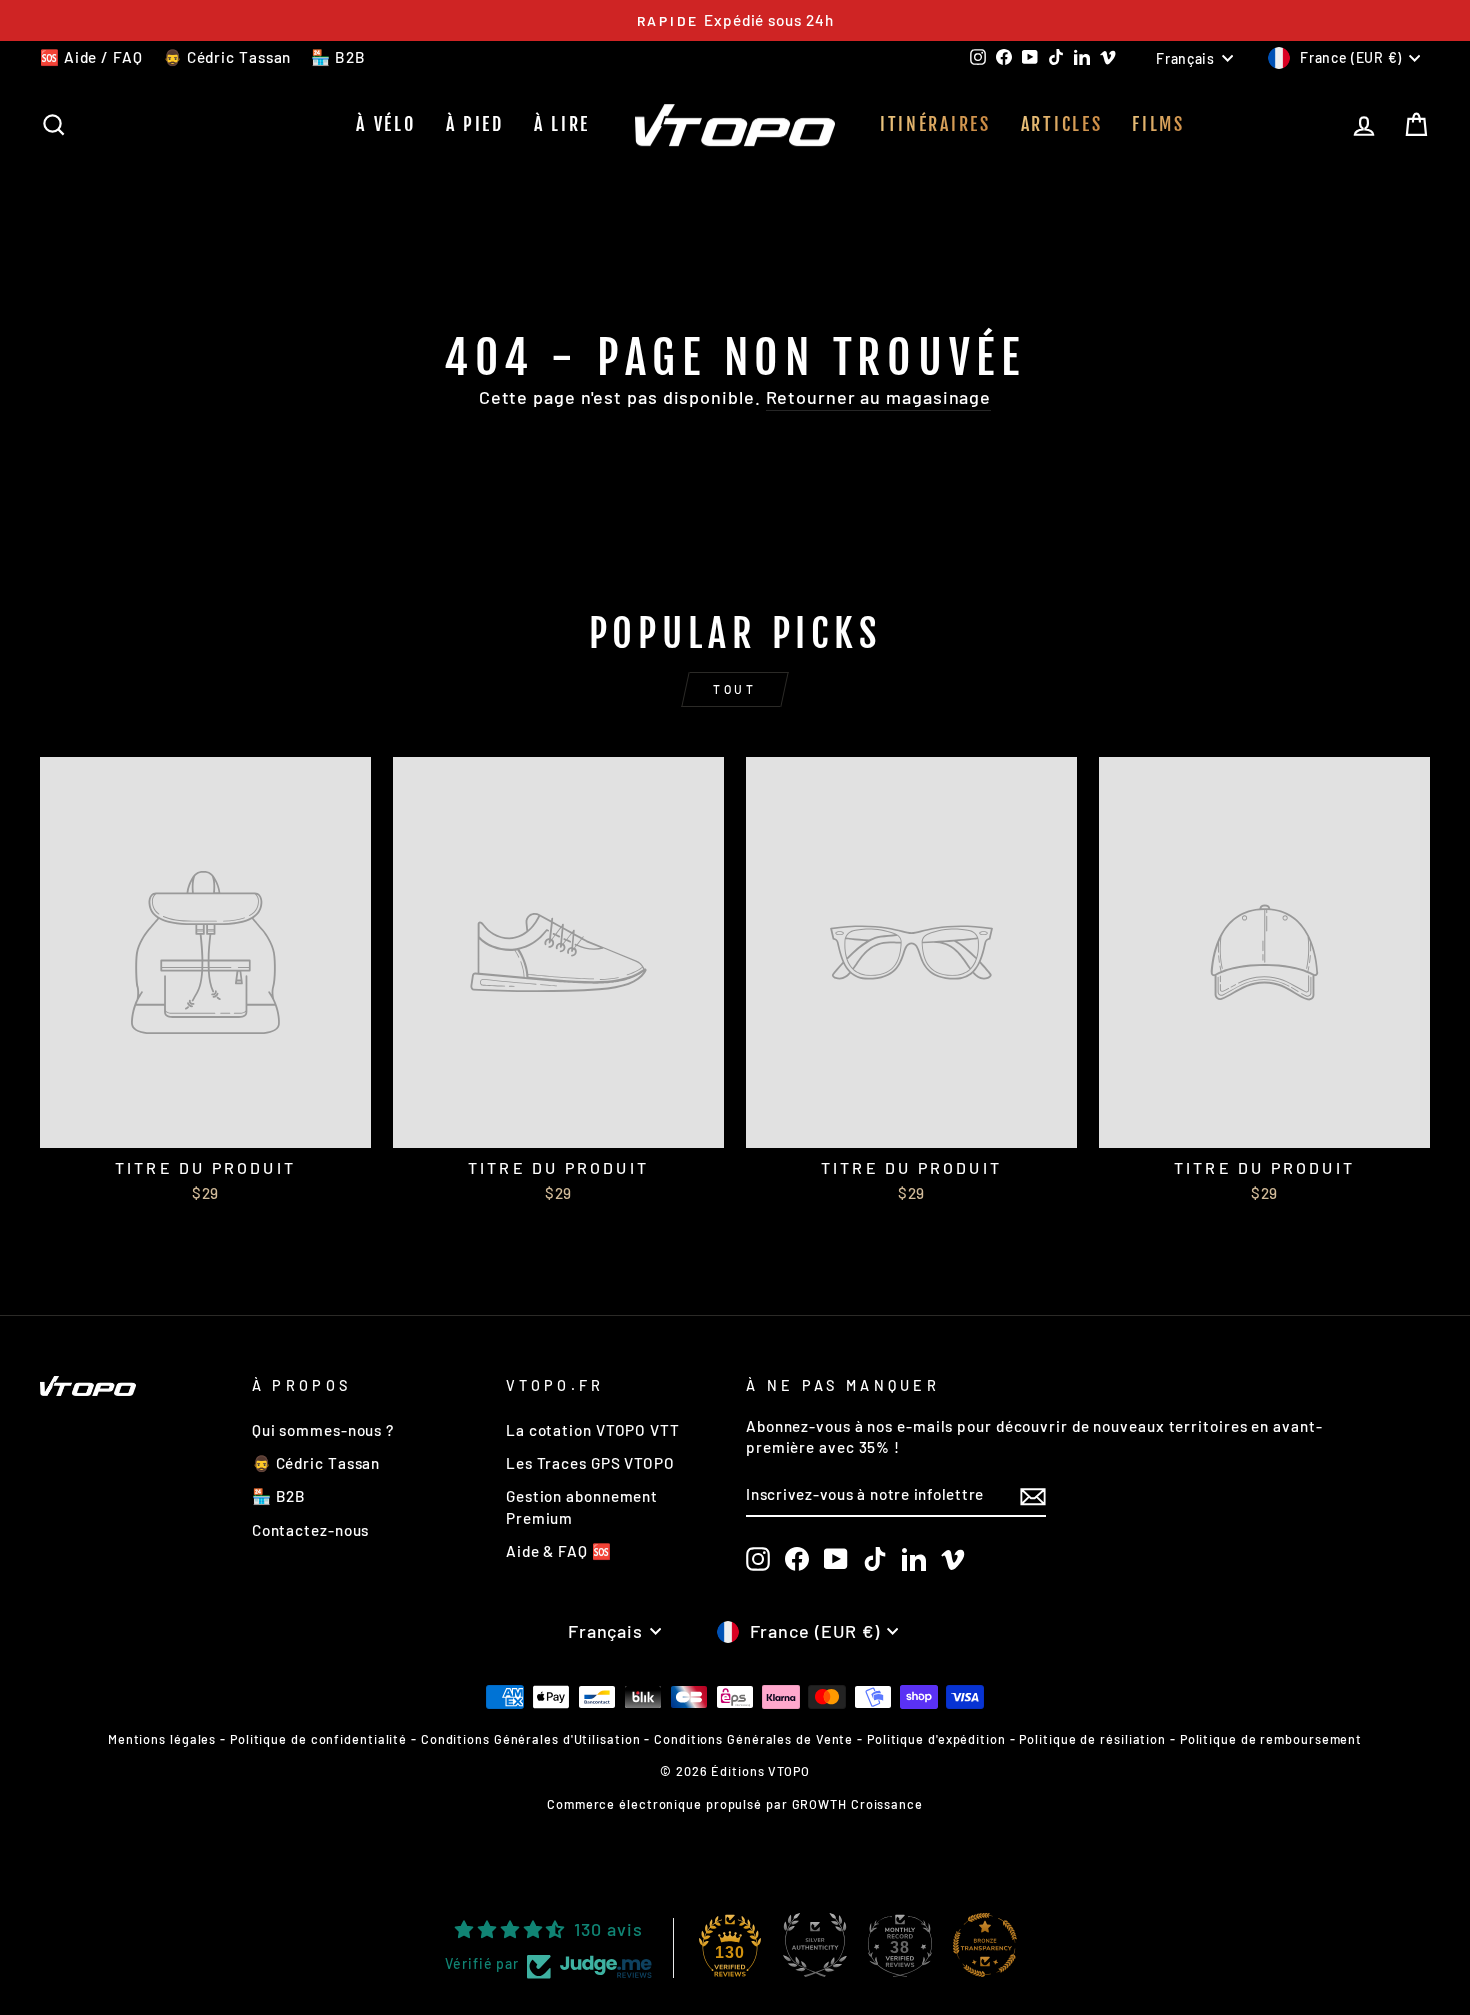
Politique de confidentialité (318, 1739)
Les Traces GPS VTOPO (590, 1463)
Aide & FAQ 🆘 (559, 1551)
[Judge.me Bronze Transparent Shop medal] (985, 1945)
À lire (562, 124)
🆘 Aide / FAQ (91, 57)
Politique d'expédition (936, 1739)
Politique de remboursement (1271, 1739)
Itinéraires (935, 124)
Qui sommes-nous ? (323, 1430)
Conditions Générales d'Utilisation (531, 1739)
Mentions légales (162, 1739)
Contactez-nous (311, 1530)
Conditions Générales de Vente (753, 1739)
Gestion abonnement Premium (582, 1506)
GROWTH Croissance (857, 1804)
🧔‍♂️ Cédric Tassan (227, 57)
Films (1158, 124)
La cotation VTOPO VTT (593, 1430)
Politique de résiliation (1092, 1739)
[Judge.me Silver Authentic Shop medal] (815, 1945)
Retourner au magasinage (879, 397)
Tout (734, 689)
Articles (1062, 124)
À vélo (385, 124)
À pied (475, 124)
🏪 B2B (338, 57)
